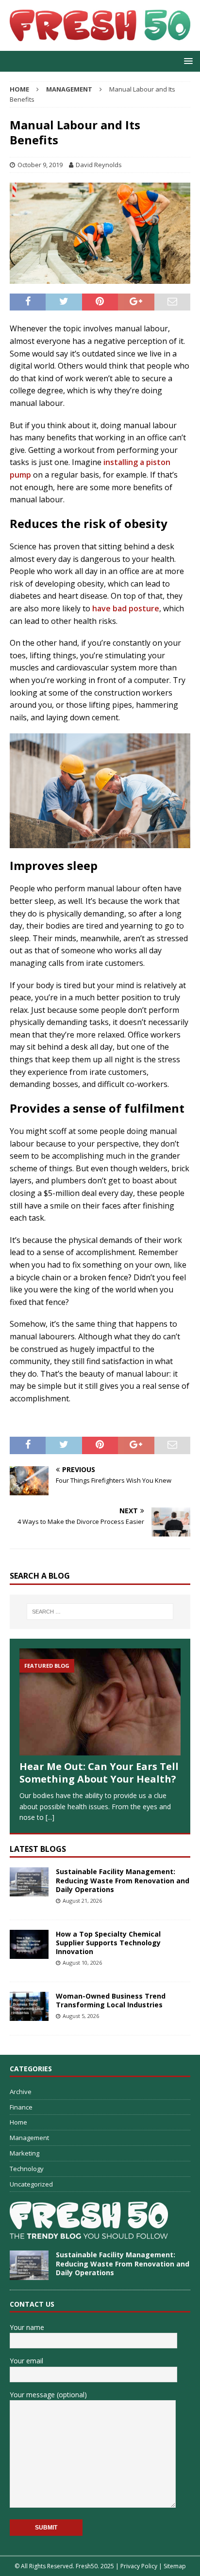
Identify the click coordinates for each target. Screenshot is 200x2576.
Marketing (25, 2153)
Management (29, 2138)
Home (18, 2122)
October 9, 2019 (40, 165)
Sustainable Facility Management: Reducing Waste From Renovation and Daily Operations (123, 1880)
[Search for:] (100, 1612)
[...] (50, 1817)
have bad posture (126, 608)
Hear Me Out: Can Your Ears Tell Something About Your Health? (99, 1773)
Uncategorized (31, 2184)
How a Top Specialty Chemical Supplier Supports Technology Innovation (108, 1943)
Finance (21, 2107)
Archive (21, 2092)
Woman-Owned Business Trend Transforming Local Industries (111, 2000)
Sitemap (175, 2566)
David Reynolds (99, 165)
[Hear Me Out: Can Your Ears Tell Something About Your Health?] (100, 1702)
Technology (27, 2169)
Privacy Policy (139, 2566)
